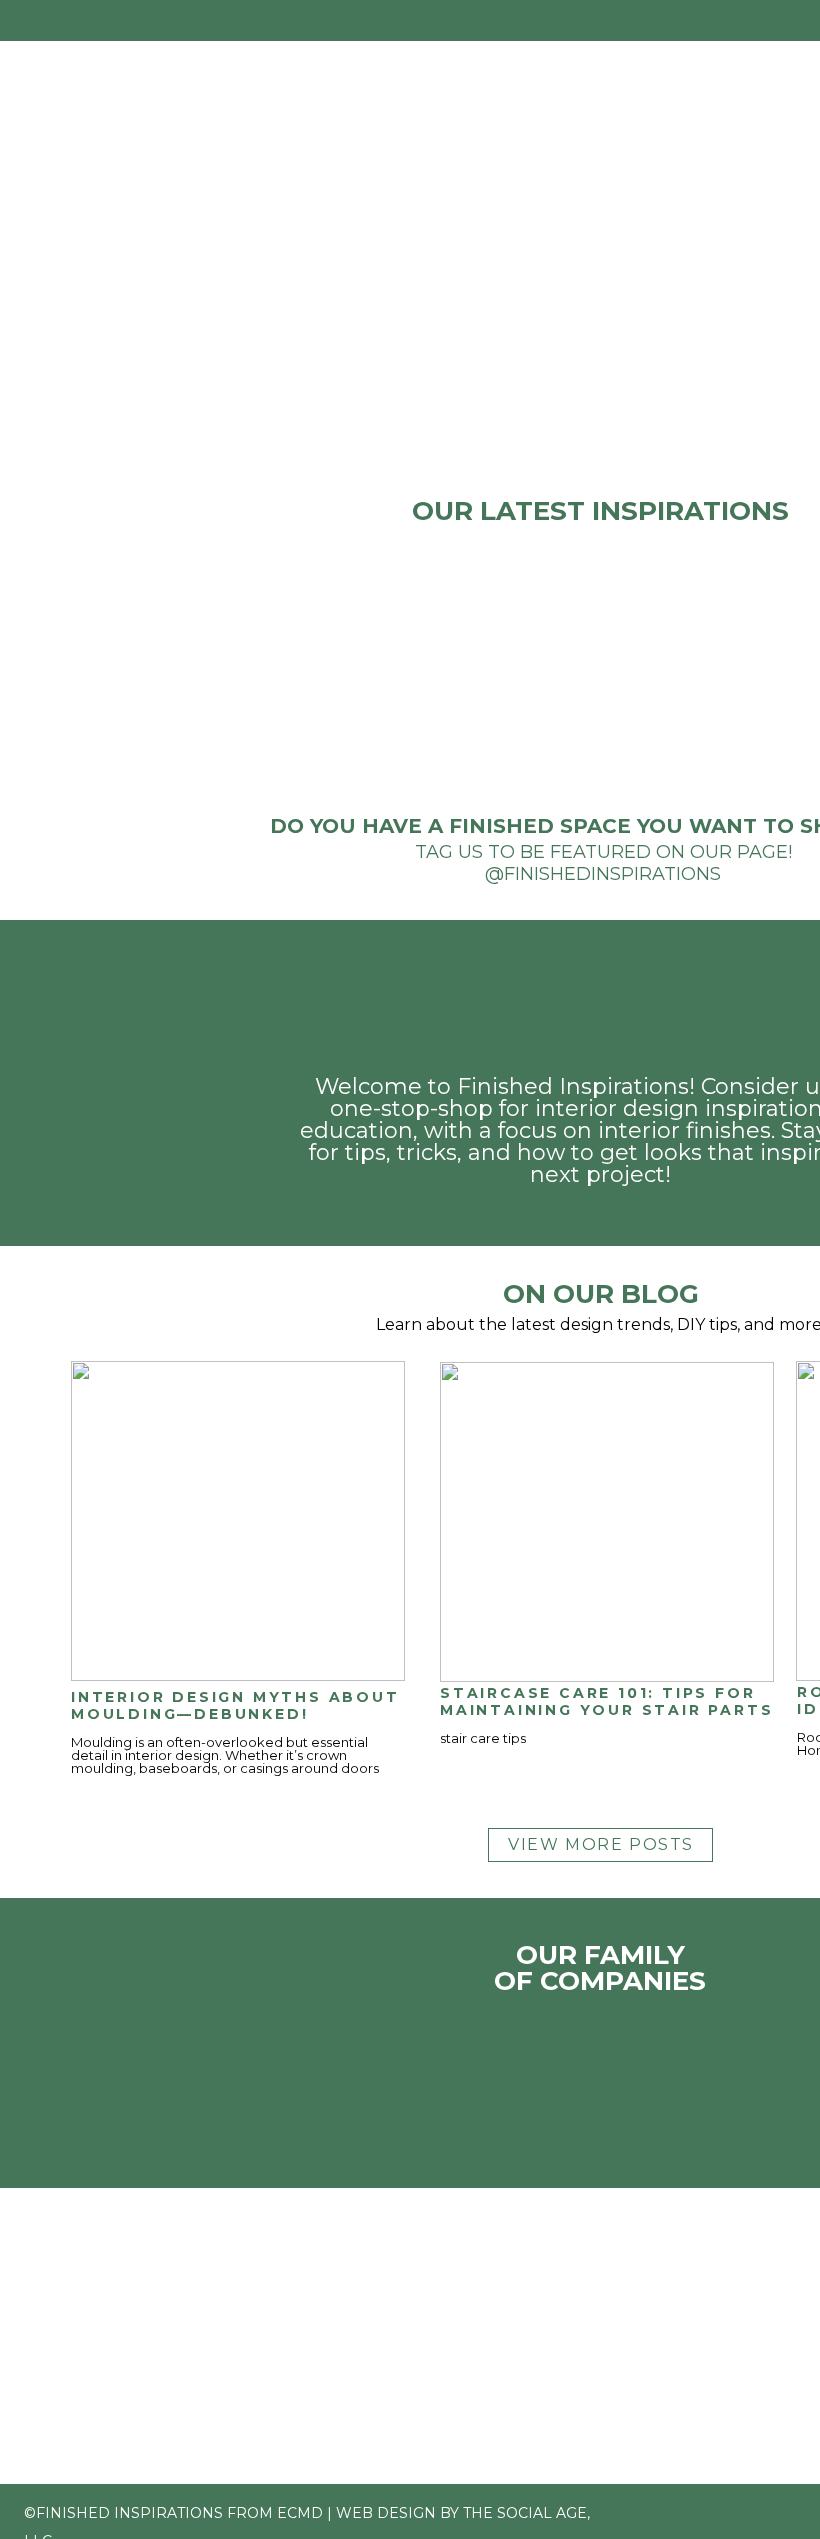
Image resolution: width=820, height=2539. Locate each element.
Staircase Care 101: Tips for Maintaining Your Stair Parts (606, 1701)
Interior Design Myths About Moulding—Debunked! (235, 1705)
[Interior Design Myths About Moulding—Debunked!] (238, 1521)
